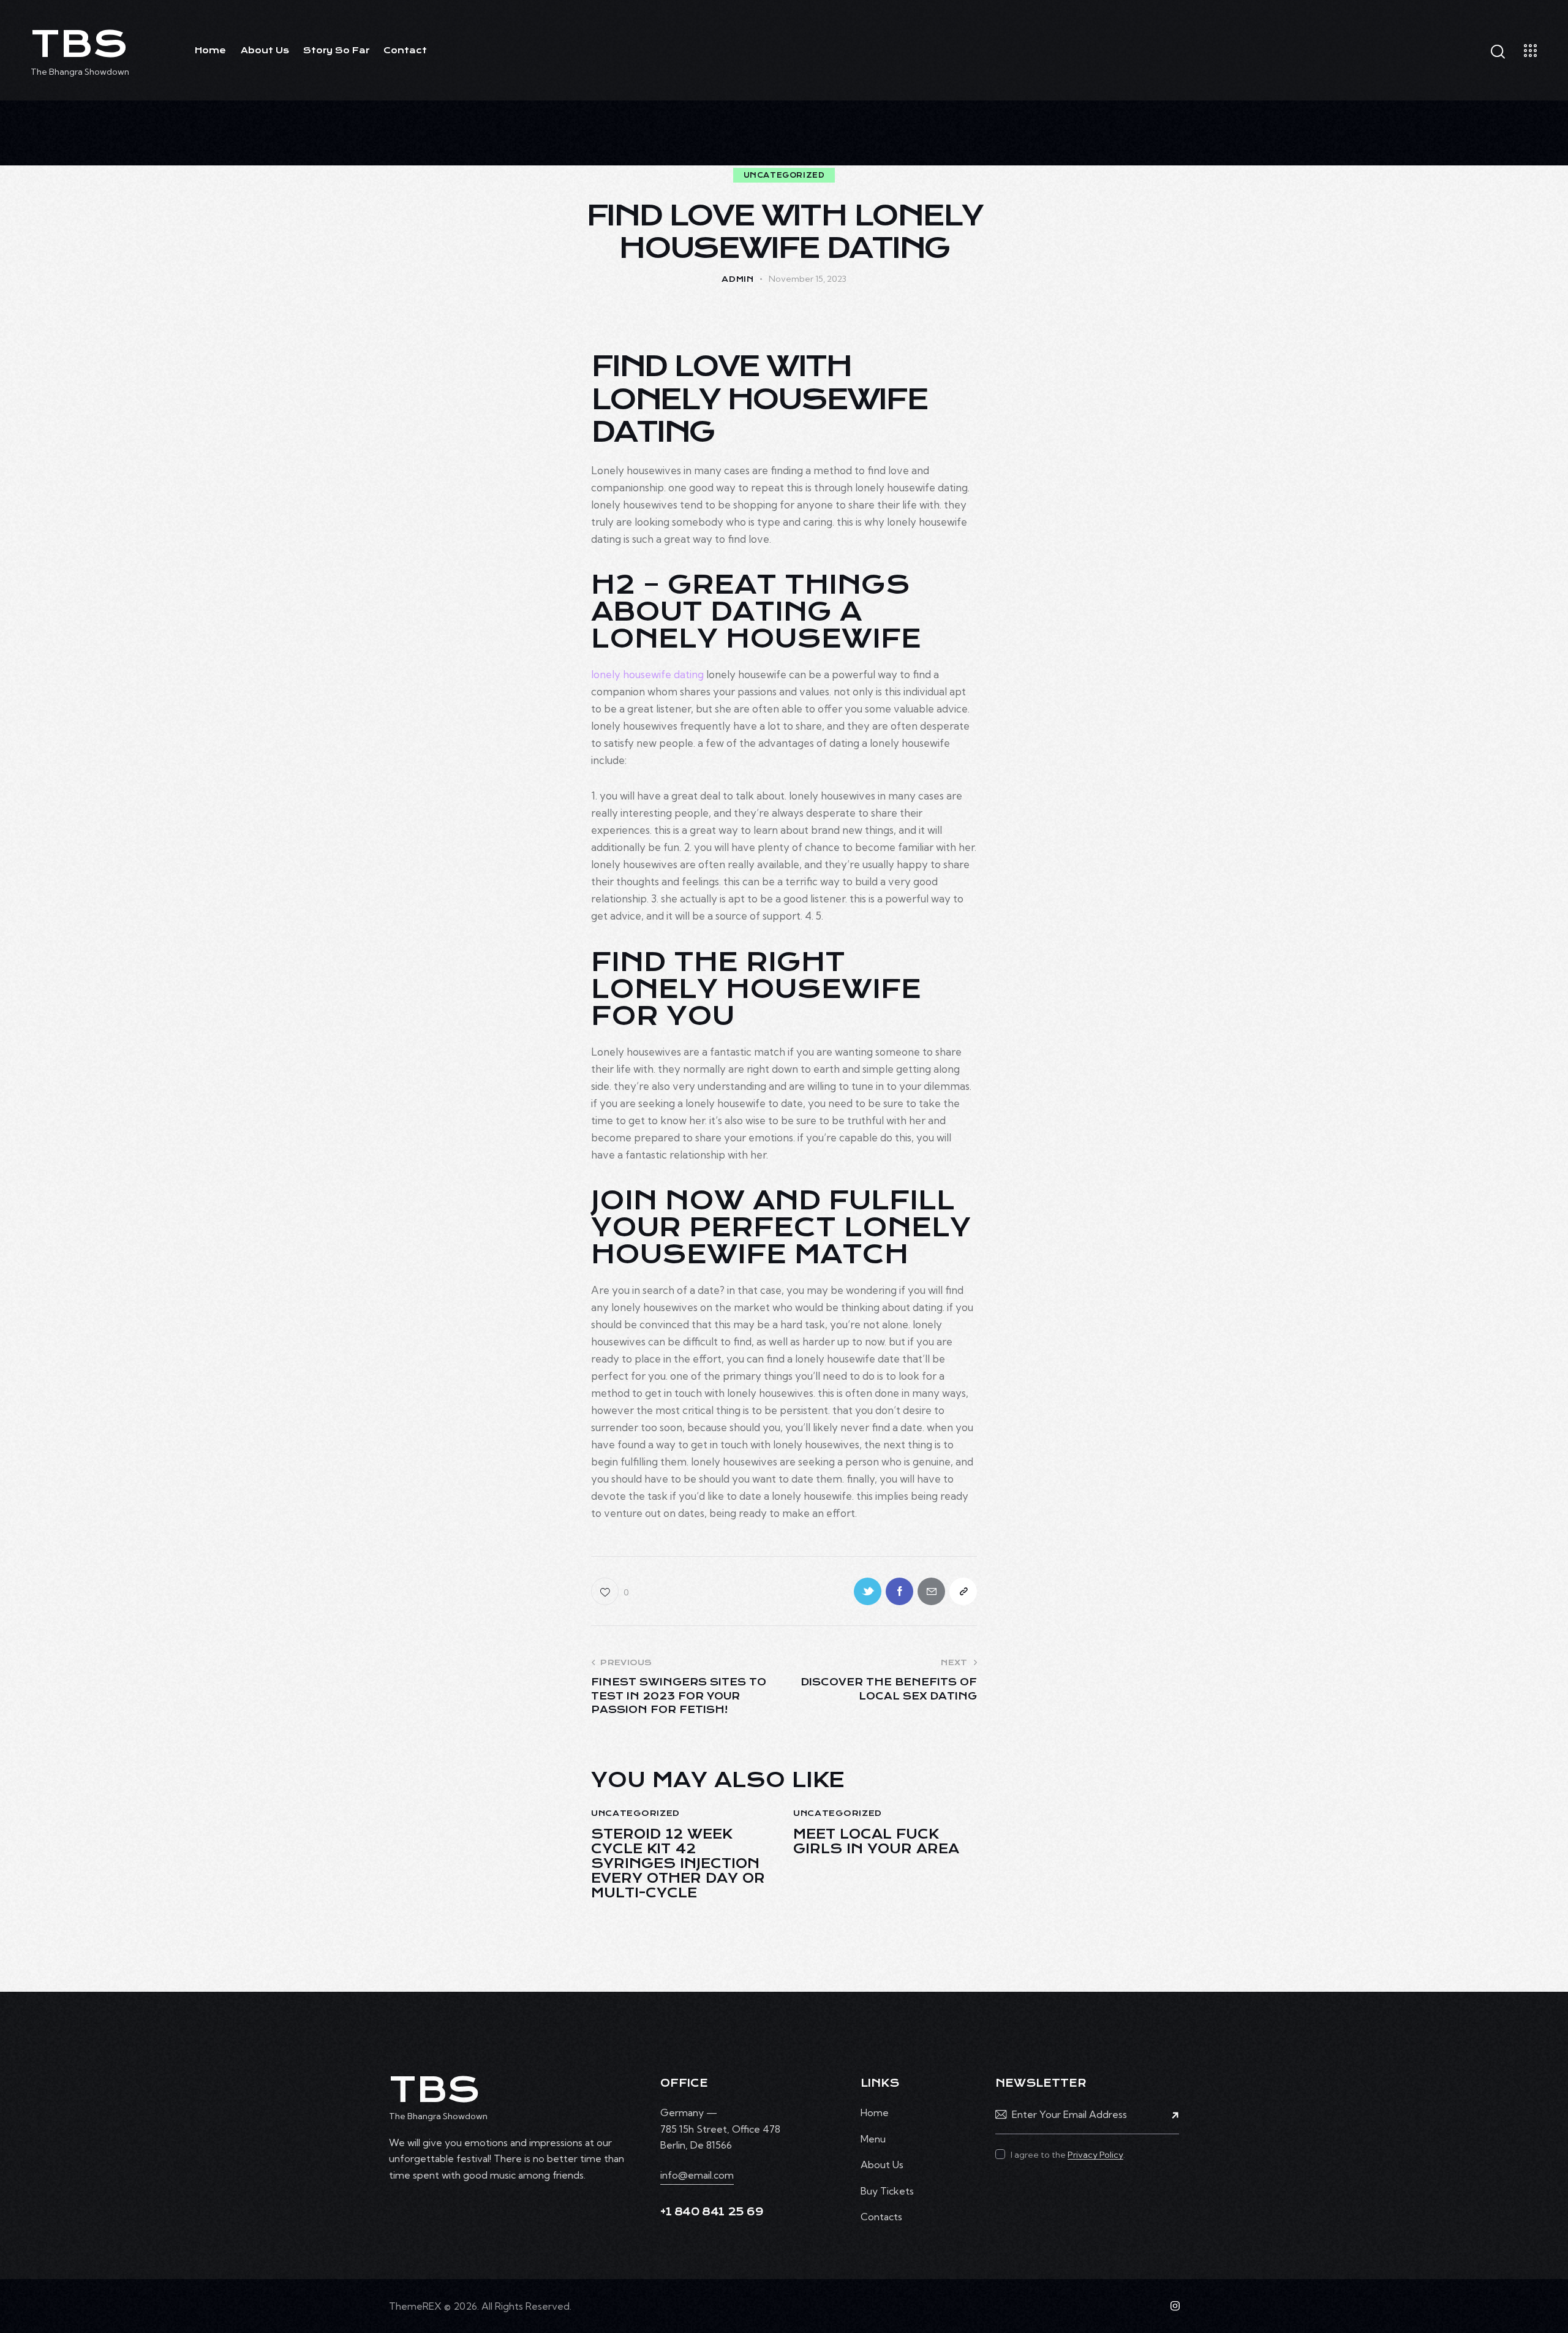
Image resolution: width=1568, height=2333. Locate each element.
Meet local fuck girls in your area (876, 1842)
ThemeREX (415, 2306)
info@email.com (697, 2175)
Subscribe (1170, 2114)
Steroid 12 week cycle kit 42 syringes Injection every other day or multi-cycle (678, 1864)
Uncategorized (784, 175)
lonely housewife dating (647, 674)
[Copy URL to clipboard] (963, 1591)
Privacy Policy (1095, 2155)
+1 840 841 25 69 (712, 2212)
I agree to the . (1068, 2155)
